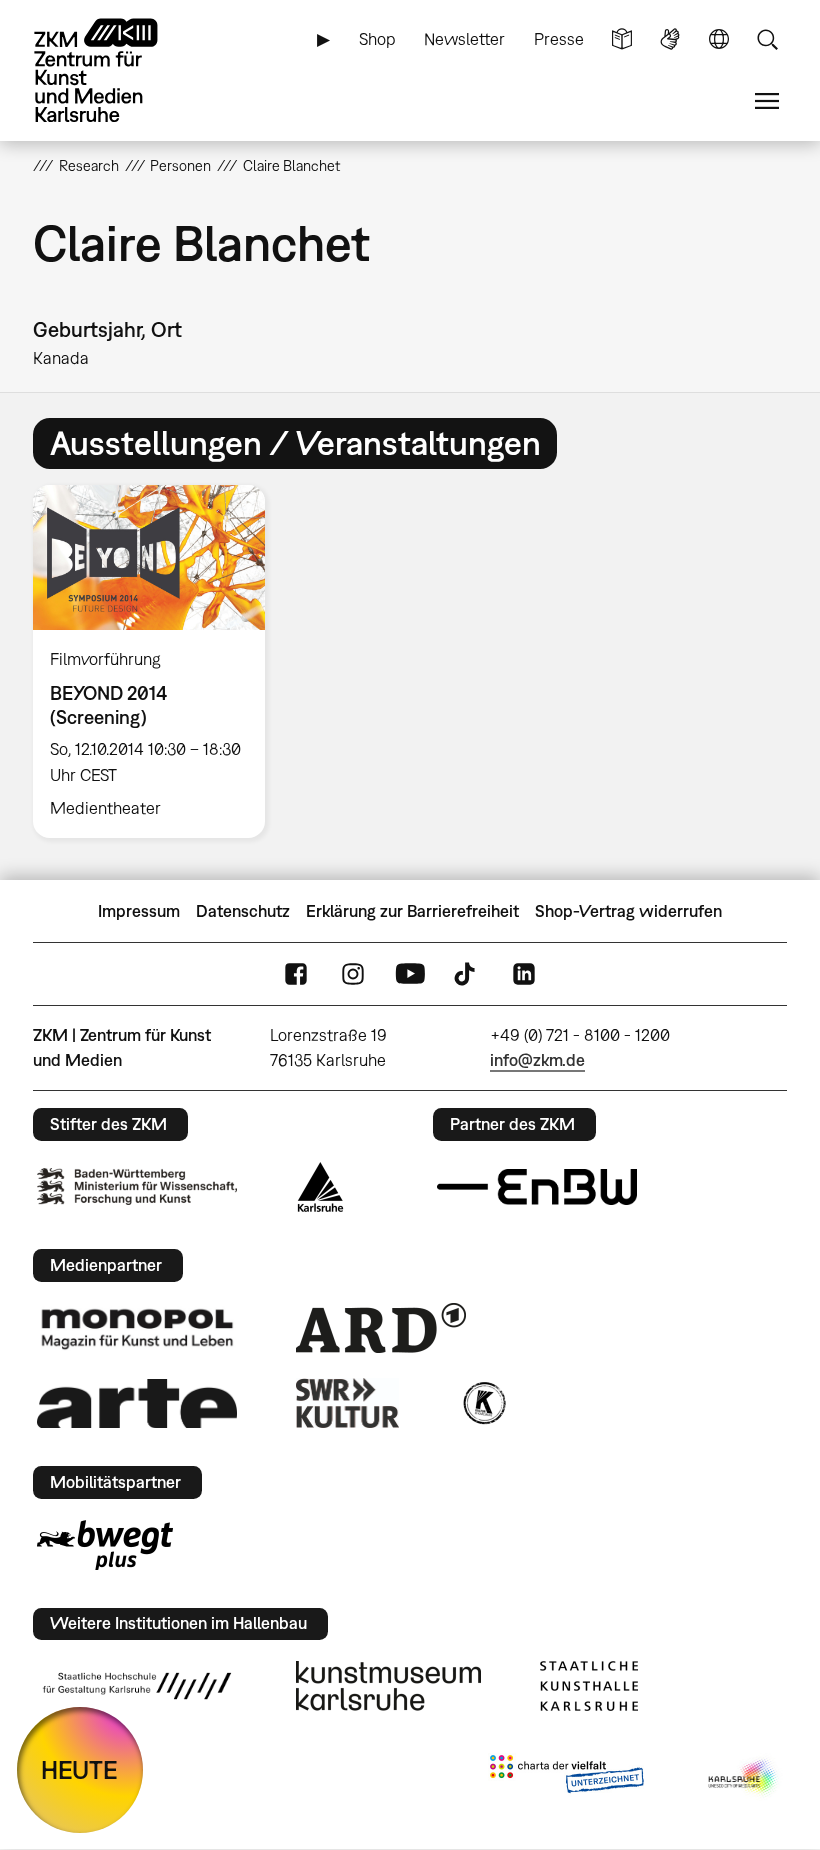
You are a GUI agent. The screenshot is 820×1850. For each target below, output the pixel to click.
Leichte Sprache (622, 39)
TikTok (467, 974)
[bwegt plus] (105, 1545)
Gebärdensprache (670, 39)
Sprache (719, 39)
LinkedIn (524, 974)
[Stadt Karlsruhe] (320, 1187)
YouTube (410, 974)
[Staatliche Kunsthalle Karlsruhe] (589, 1686)
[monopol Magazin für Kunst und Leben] (137, 1328)
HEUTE (79, 1769)
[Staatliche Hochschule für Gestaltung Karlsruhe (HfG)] (137, 1686)
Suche (767, 39)
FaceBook (296, 974)
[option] (157, 661)
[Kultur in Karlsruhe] (483, 1403)
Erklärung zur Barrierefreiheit (412, 911)
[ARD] (381, 1328)
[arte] (137, 1403)
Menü (767, 101)
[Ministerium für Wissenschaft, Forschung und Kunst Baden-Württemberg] (137, 1186)
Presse (559, 39)
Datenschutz (243, 911)
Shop (377, 39)
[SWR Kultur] (348, 1403)
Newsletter (464, 39)
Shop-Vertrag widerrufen (628, 911)
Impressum (139, 911)
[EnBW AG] (537, 1187)
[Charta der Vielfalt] (566, 1778)
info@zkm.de (537, 1060)
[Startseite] (113, 70)
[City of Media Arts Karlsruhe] (744, 1778)
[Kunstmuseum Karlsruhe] (388, 1686)
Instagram (353, 974)
